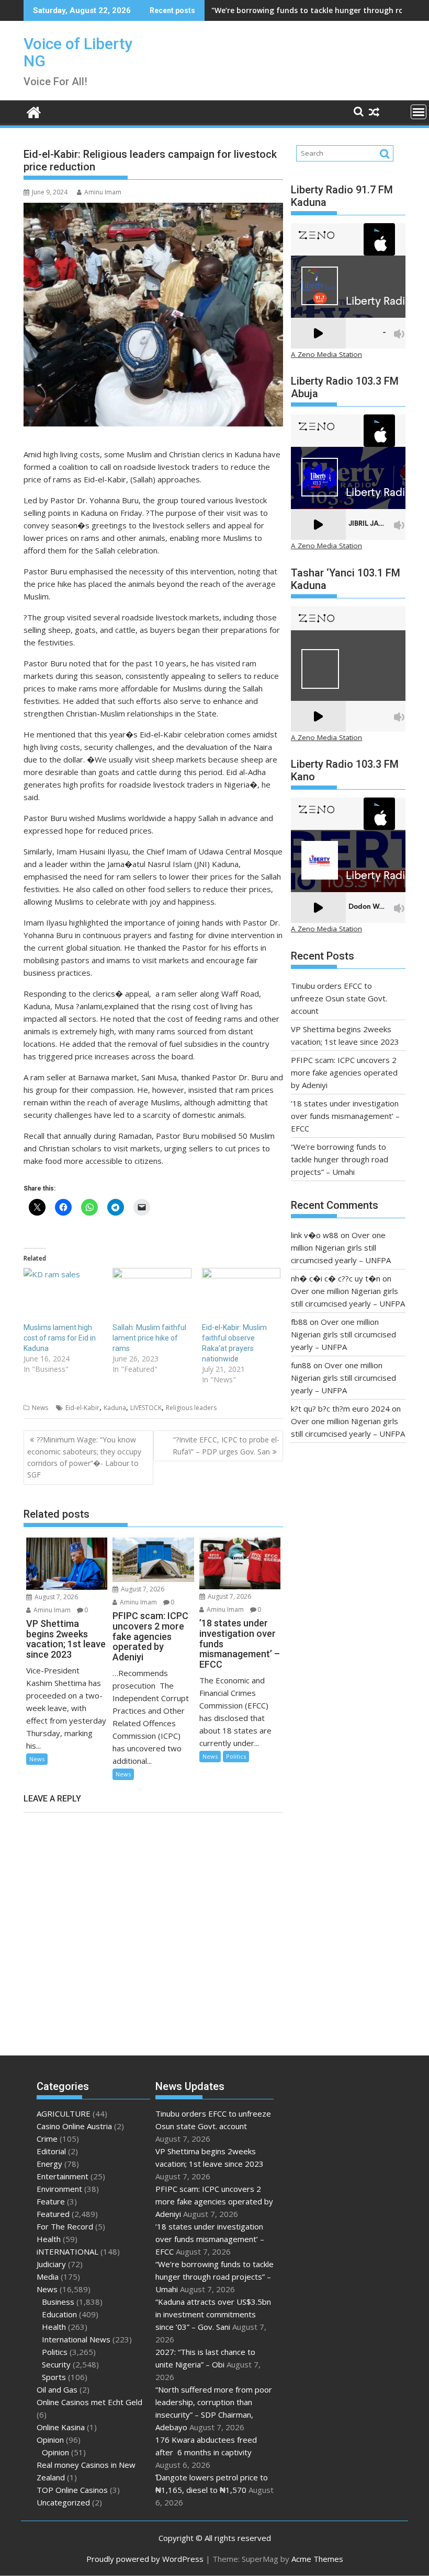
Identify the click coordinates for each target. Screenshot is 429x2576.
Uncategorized (63, 2502)
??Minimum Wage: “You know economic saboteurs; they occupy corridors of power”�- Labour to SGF (84, 1457)
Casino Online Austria (74, 2126)
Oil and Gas (57, 2389)
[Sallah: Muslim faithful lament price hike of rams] (152, 1290)
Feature (51, 2201)
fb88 (299, 1322)
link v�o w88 (315, 1235)
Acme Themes (317, 2559)
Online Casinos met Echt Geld (89, 2402)
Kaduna (115, 1408)
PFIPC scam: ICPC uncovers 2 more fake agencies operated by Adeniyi (344, 1072)
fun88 (301, 1365)
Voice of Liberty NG (78, 52)
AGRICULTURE (64, 2113)
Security (56, 2364)
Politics (236, 1756)
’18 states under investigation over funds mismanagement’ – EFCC (345, 1116)
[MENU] (419, 112)
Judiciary (51, 2264)
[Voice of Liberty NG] (34, 111)
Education (59, 2314)
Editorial (51, 2151)
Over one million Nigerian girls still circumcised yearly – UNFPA (341, 1247)
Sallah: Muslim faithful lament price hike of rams (149, 1338)
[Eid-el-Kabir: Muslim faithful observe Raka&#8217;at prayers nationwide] (241, 1290)
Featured (53, 2214)
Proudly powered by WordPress (145, 2559)
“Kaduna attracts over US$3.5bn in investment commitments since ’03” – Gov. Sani (213, 2314)
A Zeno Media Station (326, 354)
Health (49, 2239)
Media (48, 2277)
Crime (47, 2139)
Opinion (50, 2440)
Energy (49, 2164)
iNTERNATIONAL (67, 2251)
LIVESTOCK (146, 1408)
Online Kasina (61, 2427)
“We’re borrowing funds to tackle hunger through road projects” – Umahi (340, 1159)
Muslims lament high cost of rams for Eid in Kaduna (60, 1338)
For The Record (65, 2226)
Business (58, 2302)
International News (76, 2339)
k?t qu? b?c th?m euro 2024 (340, 1408)
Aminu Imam (103, 192)
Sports (54, 2377)
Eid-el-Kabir (82, 1408)
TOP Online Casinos (72, 2490)
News (40, 1408)
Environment (59, 2189)
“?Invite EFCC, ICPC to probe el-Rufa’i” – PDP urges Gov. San (226, 1445)
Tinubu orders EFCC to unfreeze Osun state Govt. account (339, 998)
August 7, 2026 (55, 1597)
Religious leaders (191, 1408)
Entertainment (63, 2176)
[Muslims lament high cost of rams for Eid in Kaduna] (63, 1290)
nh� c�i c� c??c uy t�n (336, 1278)
